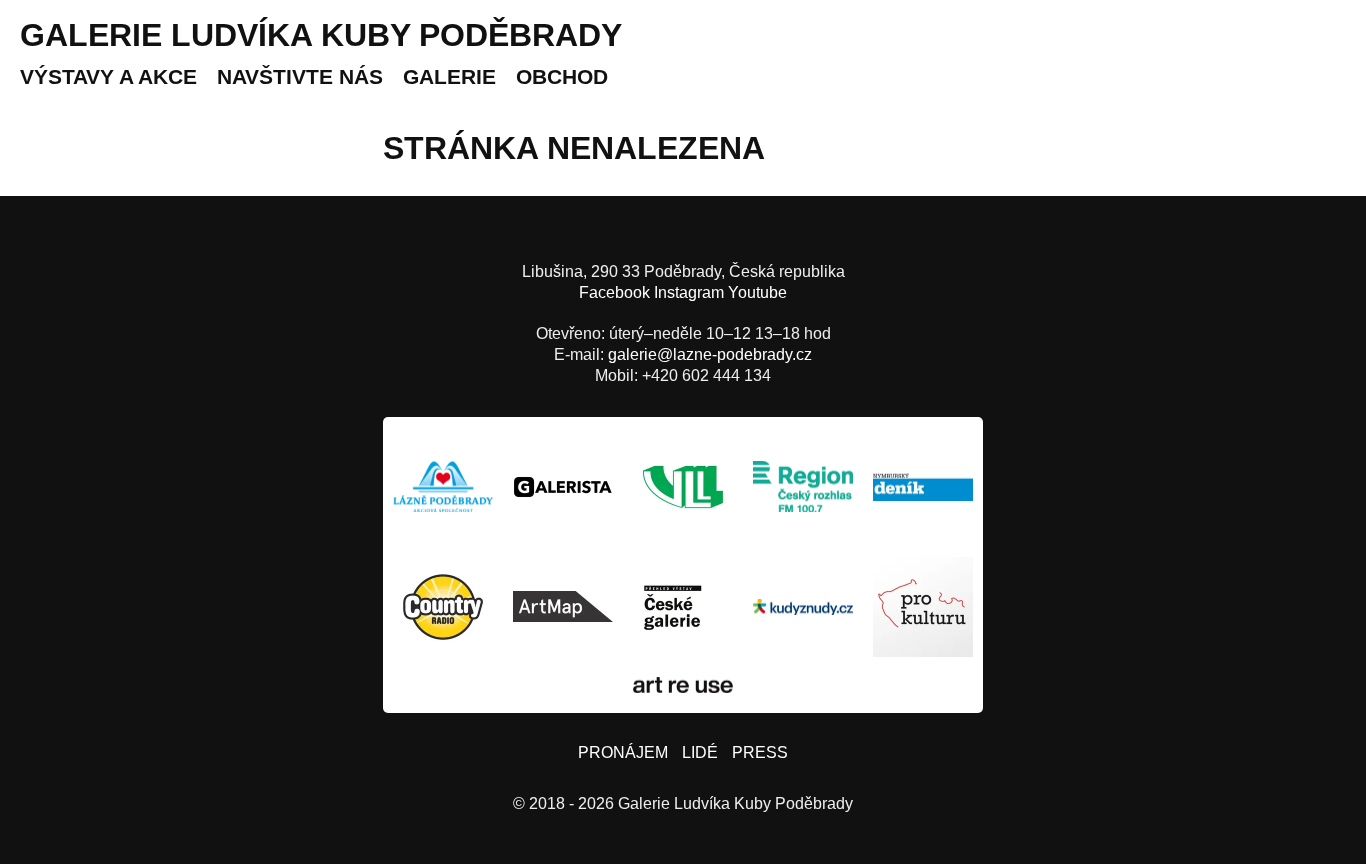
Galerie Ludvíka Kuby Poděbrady (321, 35)
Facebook (614, 292)
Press (760, 752)
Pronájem (623, 752)
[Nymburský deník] (923, 487)
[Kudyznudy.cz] (803, 607)
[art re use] (683, 685)
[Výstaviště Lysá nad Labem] (683, 487)
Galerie (449, 76)
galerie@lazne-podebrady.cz (710, 354)
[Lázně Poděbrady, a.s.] (443, 486)
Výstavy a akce (108, 76)
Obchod (562, 76)
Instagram (689, 292)
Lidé (700, 752)
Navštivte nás (300, 76)
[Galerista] (563, 487)
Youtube (757, 292)
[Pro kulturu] (923, 607)
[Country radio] (443, 607)
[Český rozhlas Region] (803, 486)
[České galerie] (683, 607)
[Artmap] (563, 606)
